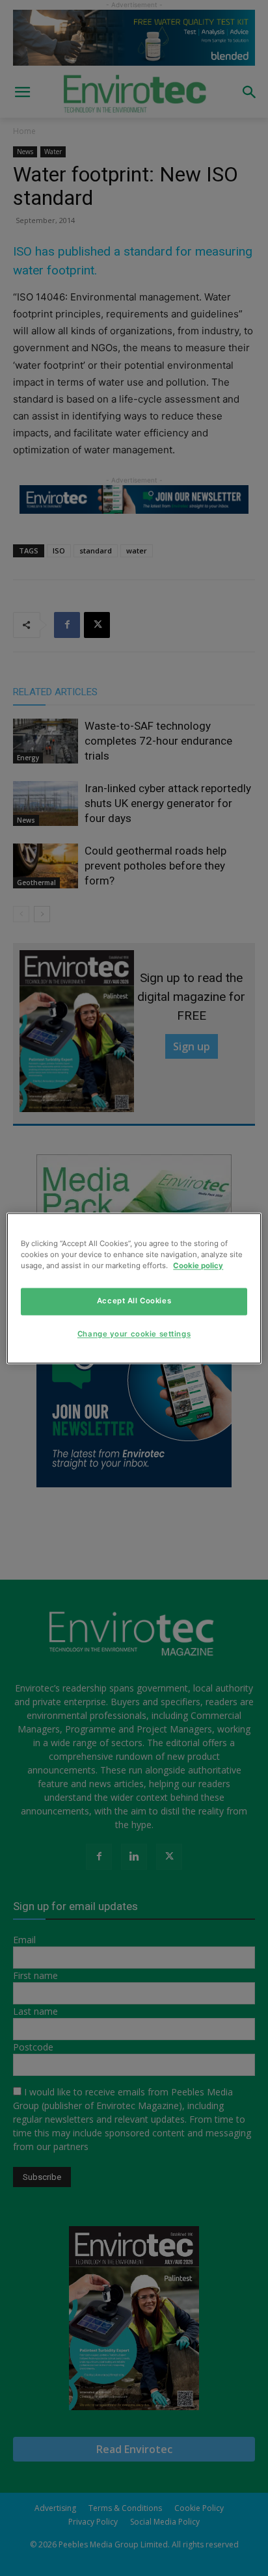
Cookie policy (198, 1266)
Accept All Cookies (134, 1301)
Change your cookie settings (134, 1334)
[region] (134, 1288)
